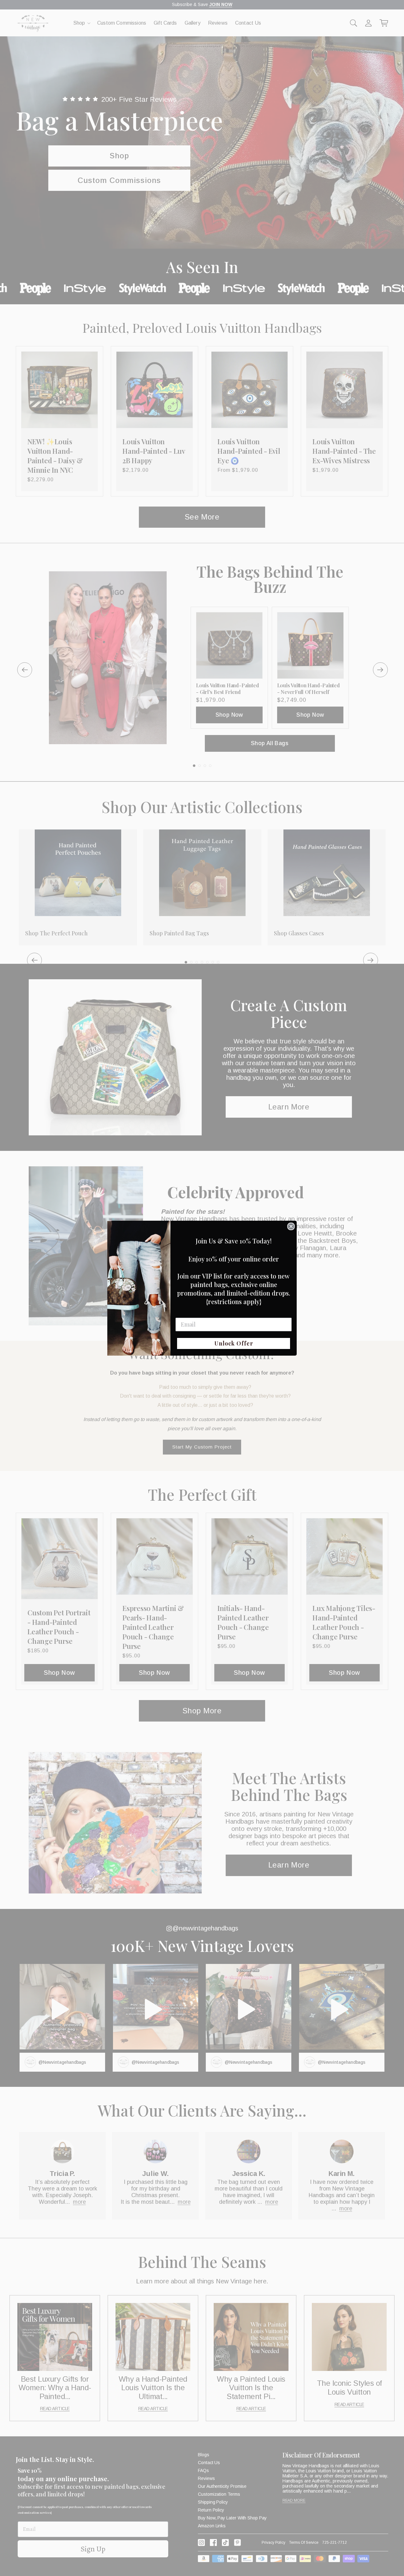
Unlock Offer (234, 1343)
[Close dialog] (291, 1226)
